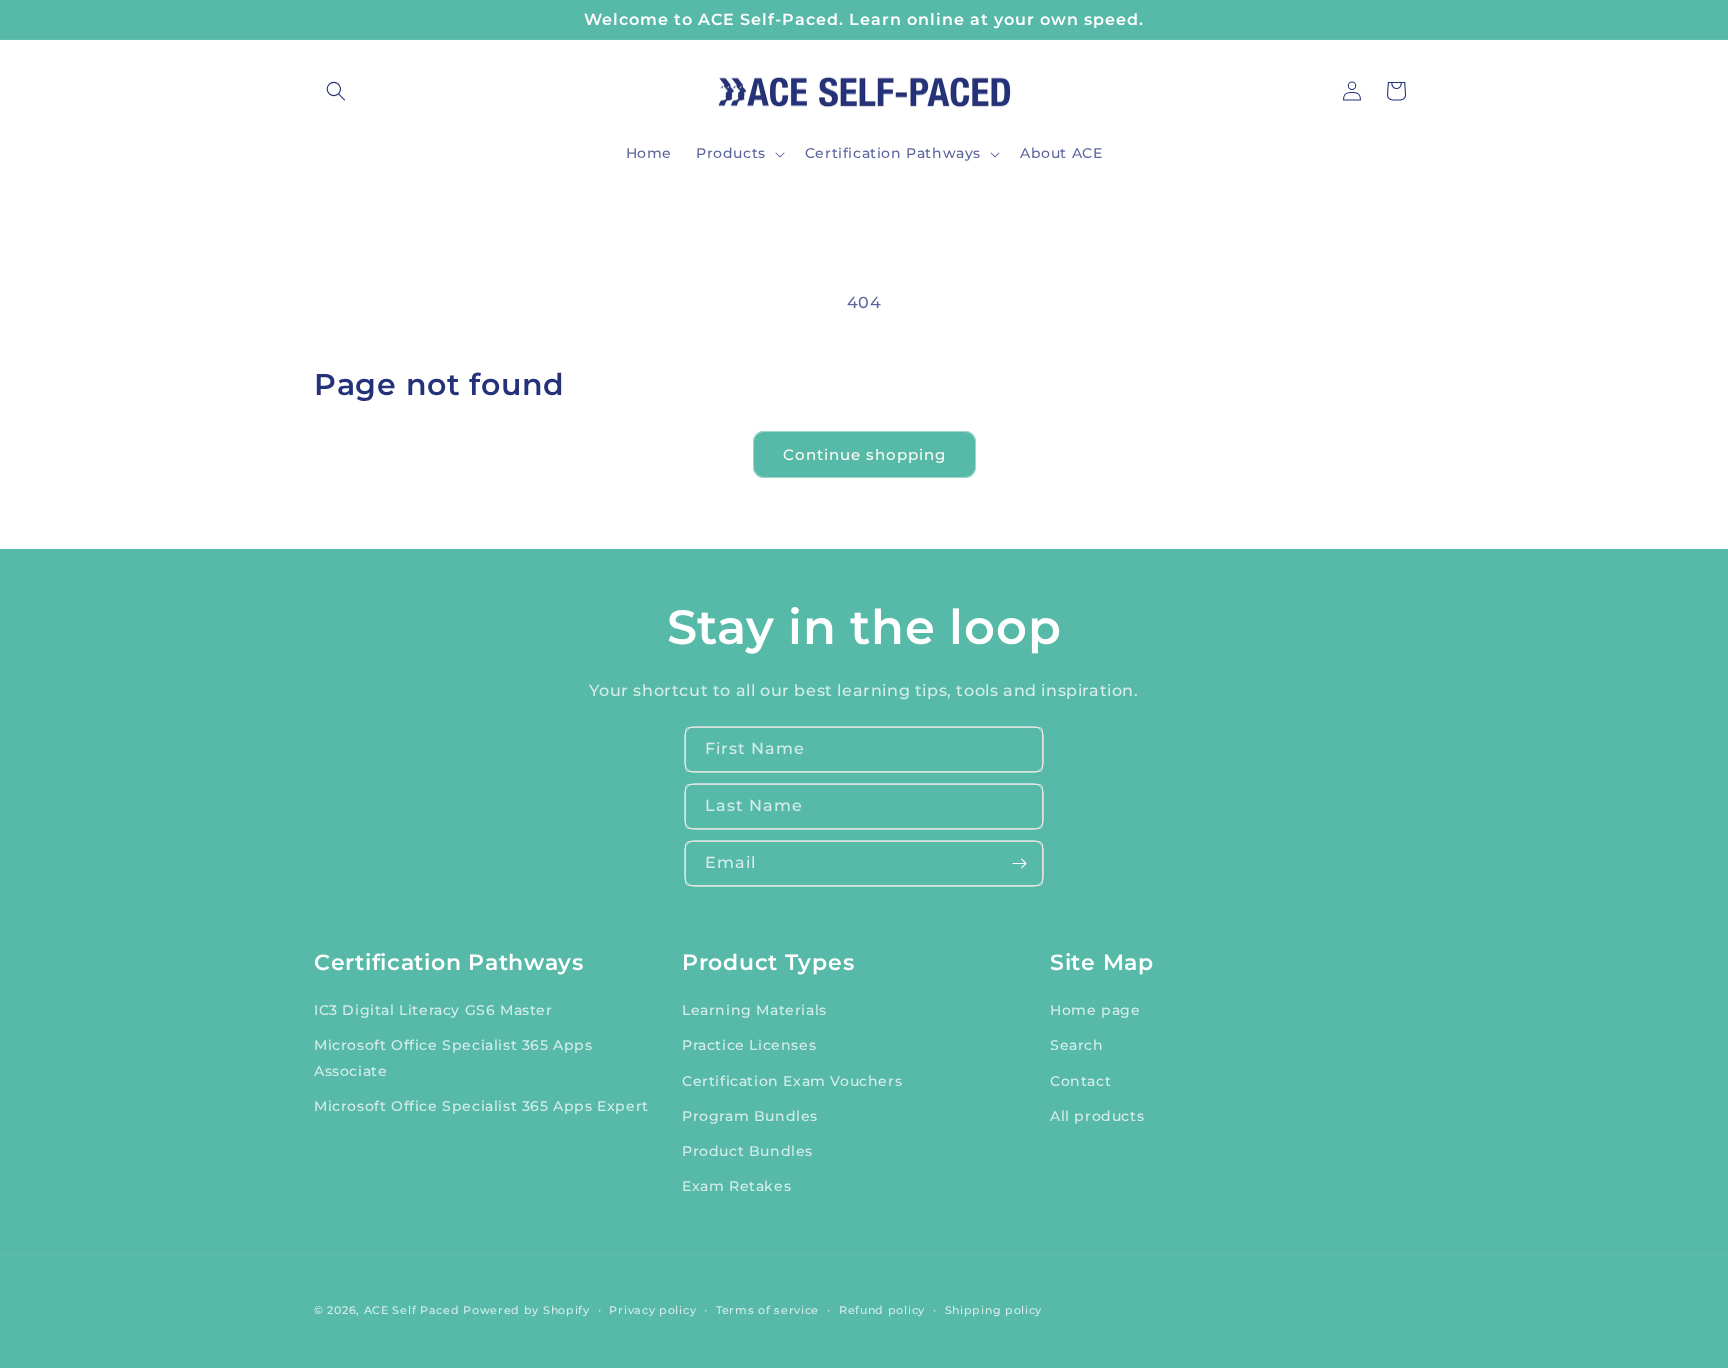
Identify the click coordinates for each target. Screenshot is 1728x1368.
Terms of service (767, 1309)
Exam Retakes (736, 1185)
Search (1077, 1045)
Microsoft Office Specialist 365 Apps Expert (481, 1105)
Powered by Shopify (526, 1310)
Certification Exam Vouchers (792, 1080)
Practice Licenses (749, 1045)
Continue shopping (864, 454)
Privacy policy (652, 1309)
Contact (1080, 1080)
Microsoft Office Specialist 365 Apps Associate (453, 1057)
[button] (336, 91)
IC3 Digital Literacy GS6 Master (433, 1009)
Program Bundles (750, 1115)
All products (1097, 1115)
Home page (1095, 1009)
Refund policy (882, 1309)
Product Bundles (747, 1150)
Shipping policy (994, 1309)
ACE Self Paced (412, 1310)
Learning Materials (754, 1009)
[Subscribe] (1019, 863)
